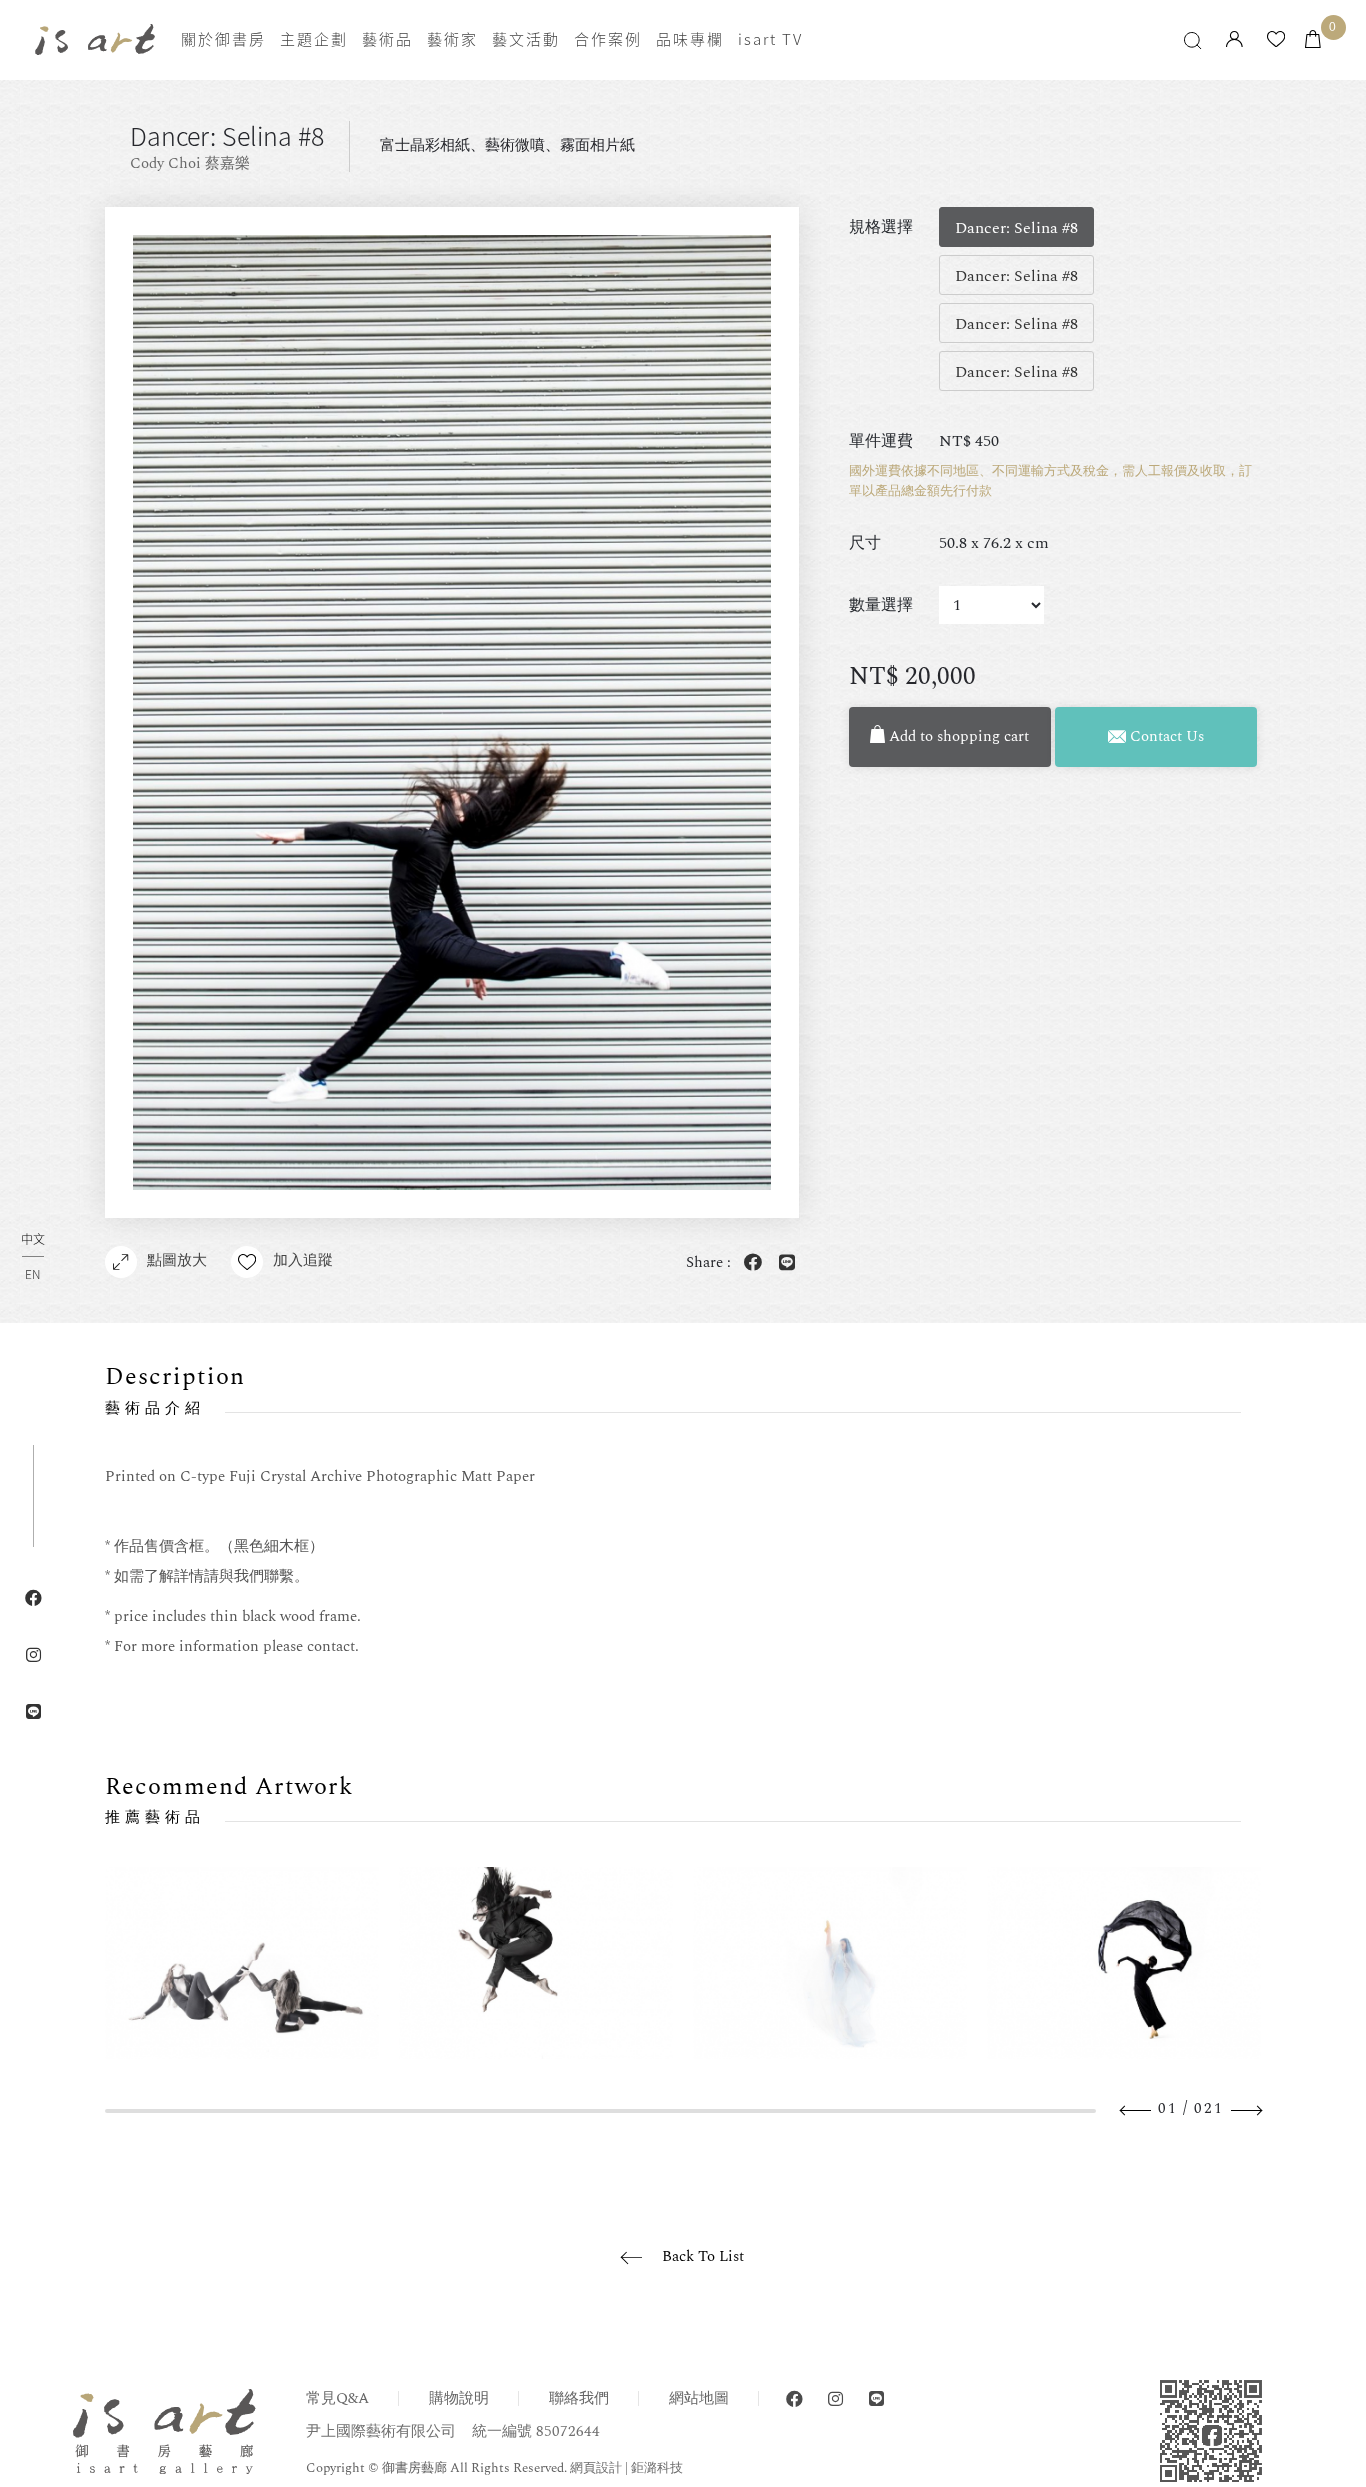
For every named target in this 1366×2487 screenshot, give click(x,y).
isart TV (770, 39)
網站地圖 (699, 2398)
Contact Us (1165, 736)
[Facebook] (794, 2399)
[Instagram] (835, 2399)
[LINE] (876, 2399)
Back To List (703, 2256)
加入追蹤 (303, 1260)
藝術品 (387, 39)
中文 (33, 1240)
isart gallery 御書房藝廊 (95, 39)
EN (32, 1274)
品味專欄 (690, 39)
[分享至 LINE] (784, 1263)
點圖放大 (177, 1260)
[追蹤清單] (1276, 40)
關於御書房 (223, 39)
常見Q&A (337, 2398)
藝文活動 (526, 39)
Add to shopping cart (957, 736)
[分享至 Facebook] (750, 1263)
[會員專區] (1234, 40)
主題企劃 (314, 39)
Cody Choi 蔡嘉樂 (190, 163)
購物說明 (459, 2398)
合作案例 (608, 39)
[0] (1313, 40)
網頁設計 (596, 2468)
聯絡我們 (579, 2398)
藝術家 (452, 39)
